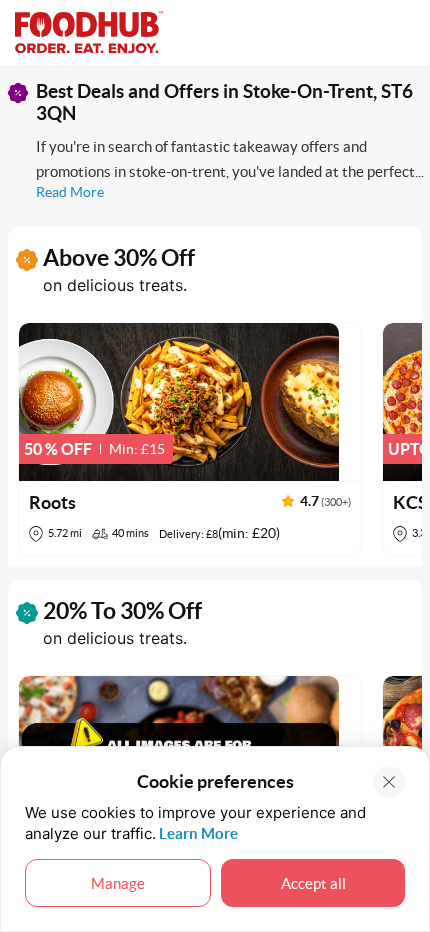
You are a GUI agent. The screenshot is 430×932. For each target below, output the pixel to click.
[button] (190, 439)
